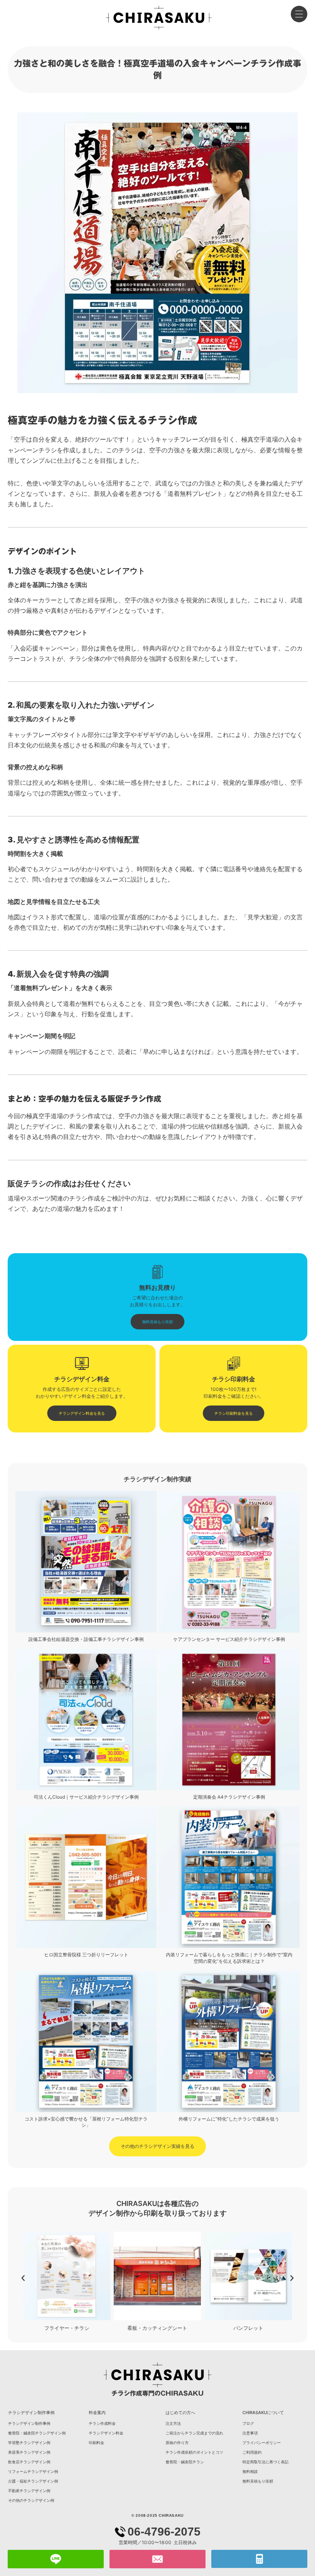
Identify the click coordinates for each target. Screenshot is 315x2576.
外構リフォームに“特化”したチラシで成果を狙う (229, 2119)
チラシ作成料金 (102, 2423)
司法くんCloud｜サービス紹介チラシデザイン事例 (86, 1797)
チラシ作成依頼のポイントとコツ (194, 2452)
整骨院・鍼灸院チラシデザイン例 (37, 2433)
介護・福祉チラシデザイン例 (33, 2481)
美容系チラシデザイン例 (29, 2452)
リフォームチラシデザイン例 (33, 2471)
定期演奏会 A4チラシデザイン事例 (229, 1797)
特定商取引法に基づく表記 (265, 2462)
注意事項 (250, 2433)
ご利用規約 (252, 2452)
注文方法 (173, 2423)
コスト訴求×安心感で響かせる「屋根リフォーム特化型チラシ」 (86, 2122)
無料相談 (250, 2471)
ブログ (248, 2423)
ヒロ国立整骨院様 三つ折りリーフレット (86, 1955)
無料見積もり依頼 (258, 2481)
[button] (23, 2278)
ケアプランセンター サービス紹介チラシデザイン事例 (229, 1639)
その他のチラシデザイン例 (31, 2500)
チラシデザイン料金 (106, 2433)
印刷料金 (96, 2443)
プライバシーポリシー (262, 2443)
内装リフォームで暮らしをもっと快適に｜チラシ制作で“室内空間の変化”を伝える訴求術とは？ (229, 1958)
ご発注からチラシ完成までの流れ (194, 2433)
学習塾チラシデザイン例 (29, 2443)
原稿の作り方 (177, 2443)
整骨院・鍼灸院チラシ (185, 2462)
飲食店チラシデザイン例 (29, 2462)
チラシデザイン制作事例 (29, 2423)
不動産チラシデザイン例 (29, 2491)
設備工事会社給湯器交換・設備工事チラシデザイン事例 (86, 1639)
